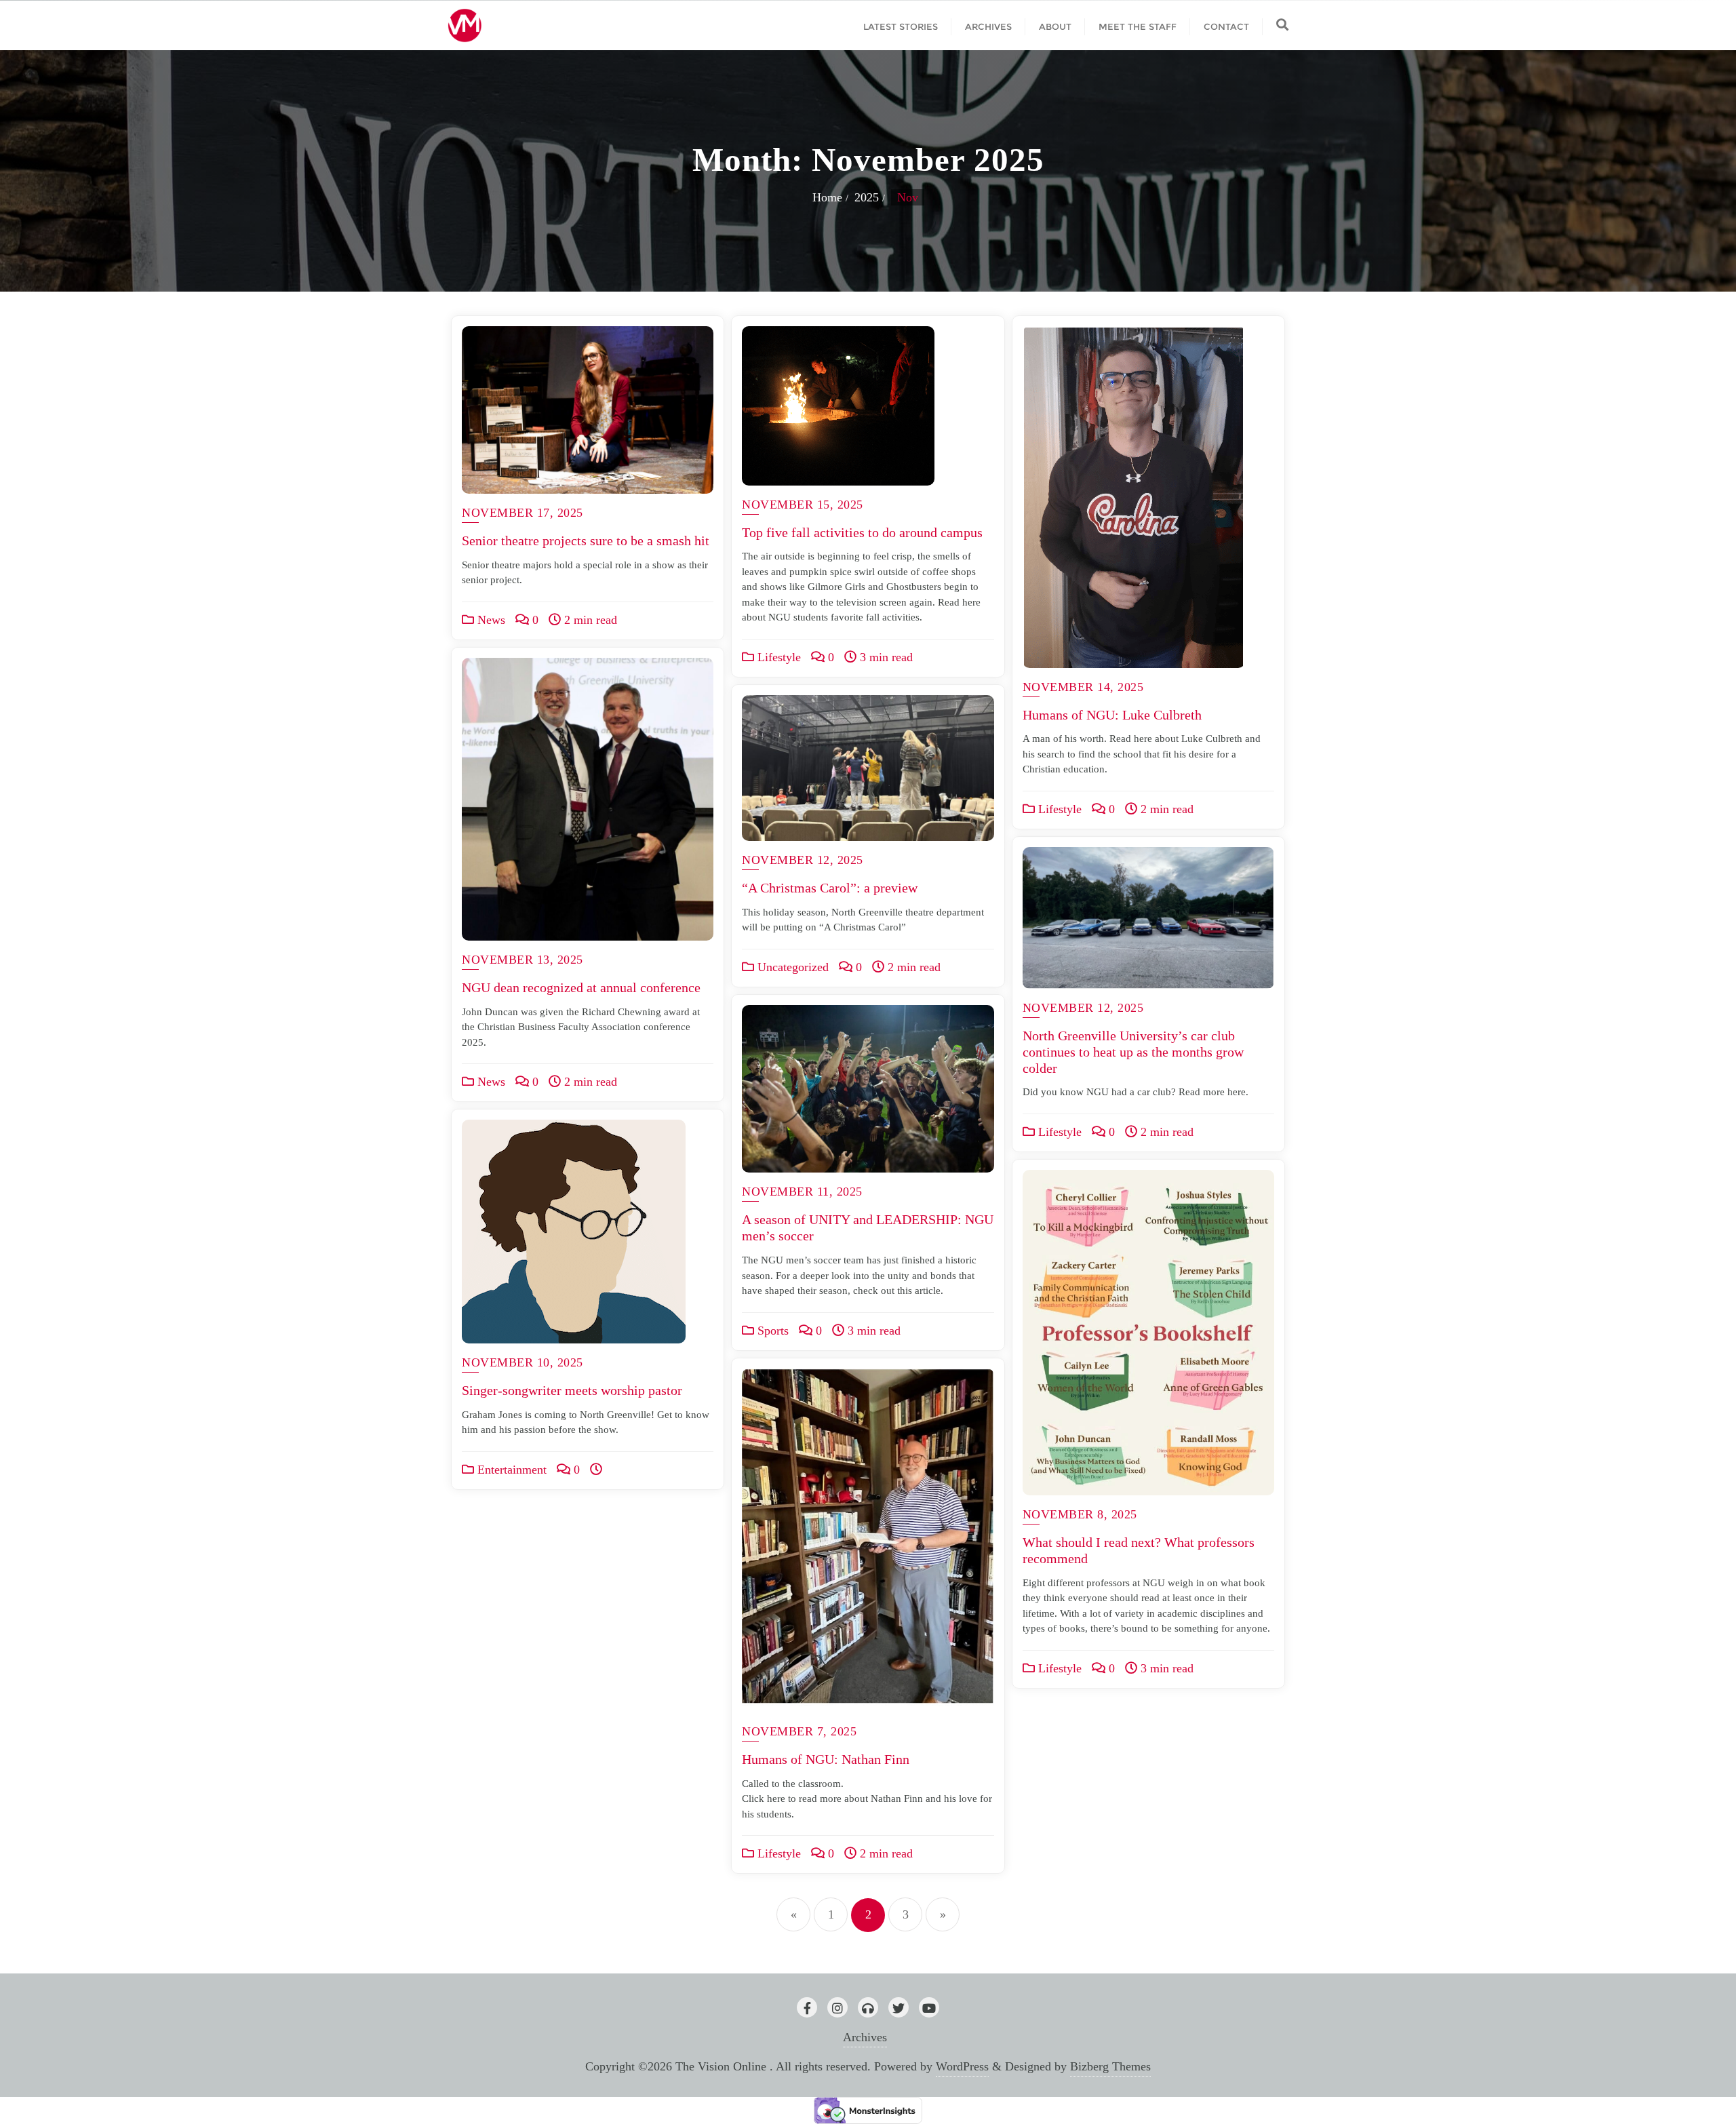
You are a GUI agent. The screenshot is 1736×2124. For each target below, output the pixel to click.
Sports (771, 1331)
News (490, 620)
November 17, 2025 (522, 513)
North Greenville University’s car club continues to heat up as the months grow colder (1133, 1052)
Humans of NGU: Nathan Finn (826, 1759)
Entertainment (510, 1470)
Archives (865, 2037)
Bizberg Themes (1110, 2066)
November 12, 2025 (803, 860)
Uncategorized (791, 967)
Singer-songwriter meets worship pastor (572, 1390)
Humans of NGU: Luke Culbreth (1112, 715)
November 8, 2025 (1080, 1514)
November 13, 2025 (522, 960)
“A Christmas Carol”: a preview (830, 888)
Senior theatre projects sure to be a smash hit (586, 540)
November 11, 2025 (802, 1192)
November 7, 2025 (799, 1731)
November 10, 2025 (522, 1362)
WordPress (962, 2066)
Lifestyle (777, 657)
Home (827, 197)
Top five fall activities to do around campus (862, 532)
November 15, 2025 (803, 505)
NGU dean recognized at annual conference (583, 987)
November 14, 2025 (1083, 687)
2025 (867, 197)
